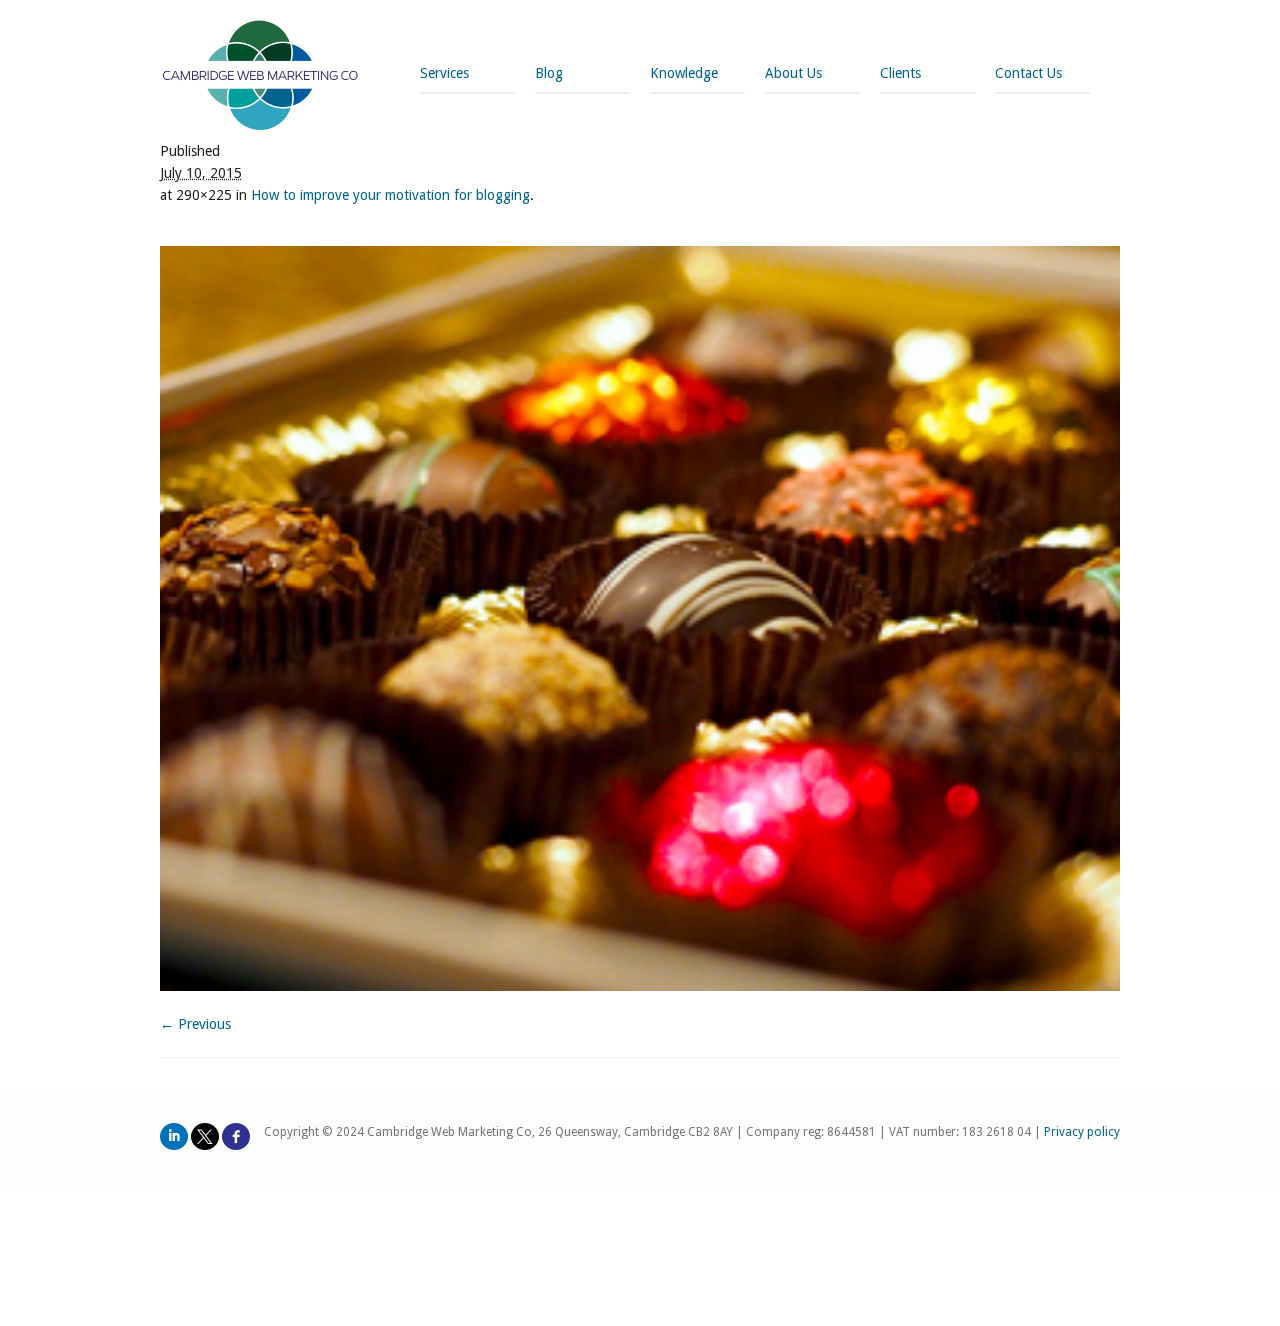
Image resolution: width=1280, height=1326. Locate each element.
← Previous (195, 1024)
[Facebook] (236, 1136)
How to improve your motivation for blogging (390, 195)
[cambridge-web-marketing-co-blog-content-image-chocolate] (640, 618)
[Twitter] (205, 1136)
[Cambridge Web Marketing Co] (260, 77)
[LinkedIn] (174, 1136)
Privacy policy (1082, 1132)
